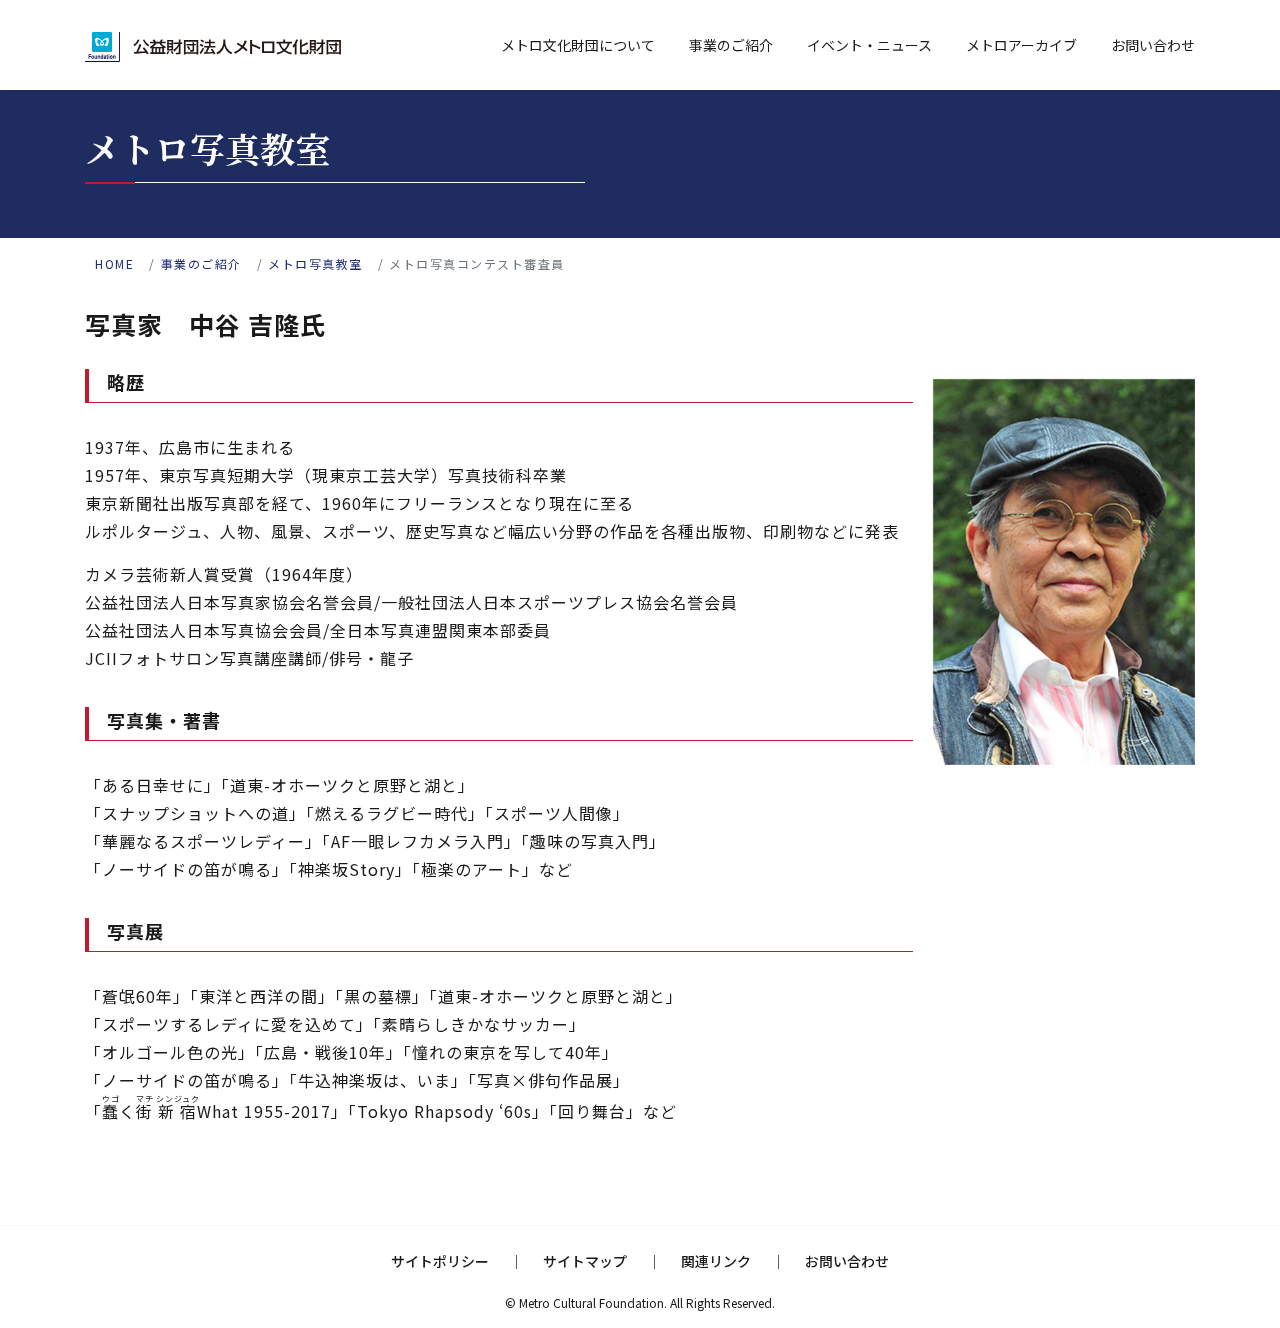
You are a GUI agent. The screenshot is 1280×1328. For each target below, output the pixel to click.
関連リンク (716, 1261)
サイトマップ (585, 1261)
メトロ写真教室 (315, 263)
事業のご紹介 (731, 45)
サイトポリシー (440, 1261)
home (114, 263)
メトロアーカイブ (1021, 45)
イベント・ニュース (869, 45)
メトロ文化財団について (578, 45)
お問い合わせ (1153, 45)
